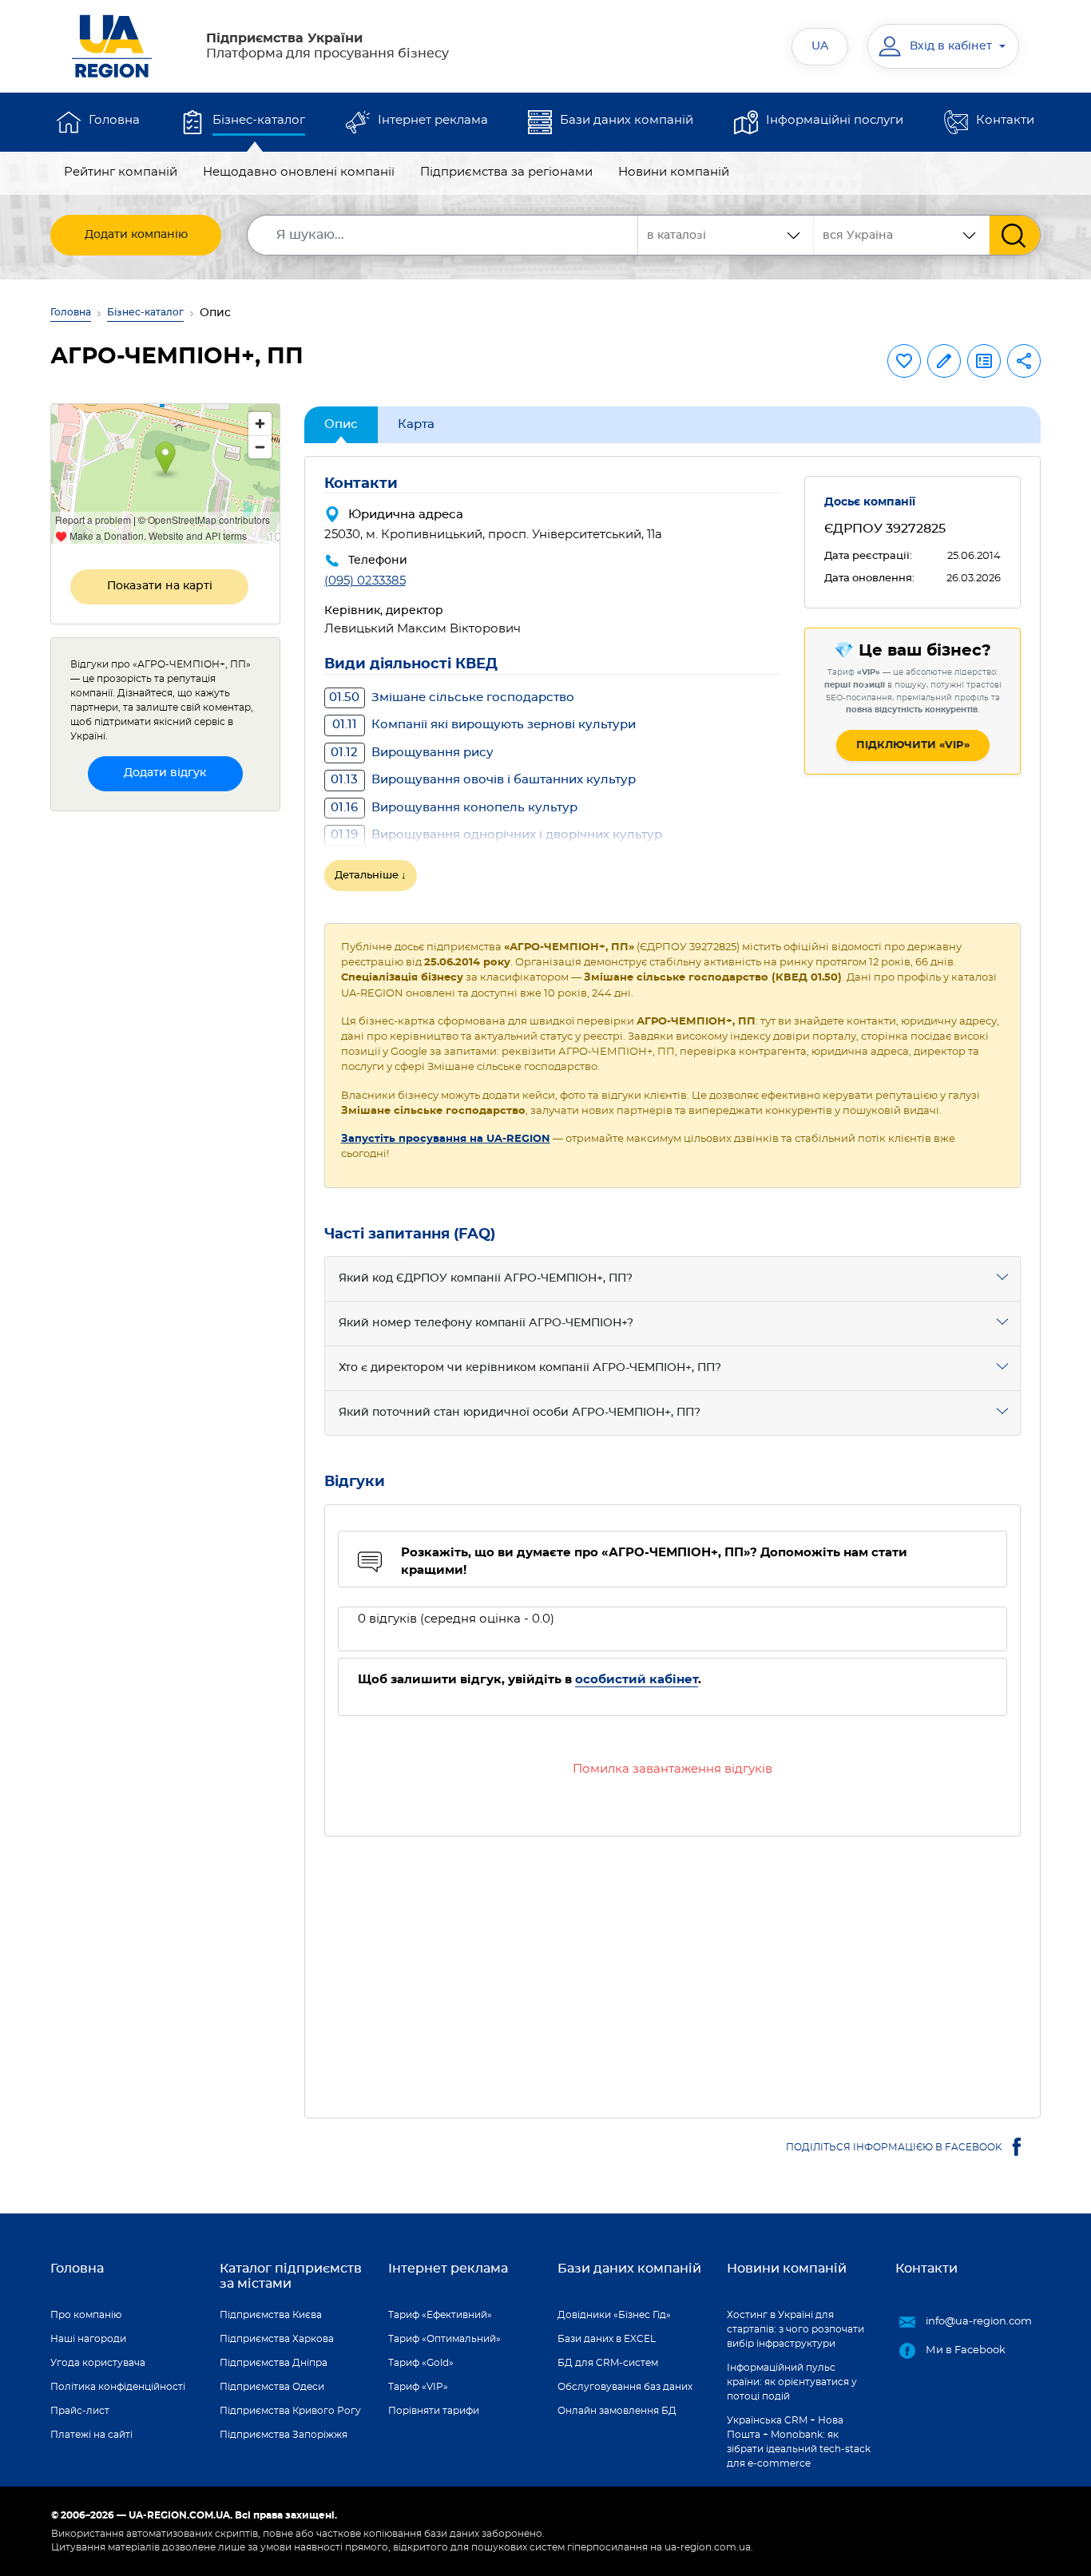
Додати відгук (165, 773)
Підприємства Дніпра (274, 2363)
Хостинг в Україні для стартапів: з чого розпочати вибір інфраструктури (795, 2329)
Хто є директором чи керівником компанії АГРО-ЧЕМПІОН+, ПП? (530, 1368)
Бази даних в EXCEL (607, 2339)
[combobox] (902, 235)
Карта (416, 424)
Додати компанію (136, 235)
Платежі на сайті (91, 2435)
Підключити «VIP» (913, 745)
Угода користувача (98, 2363)
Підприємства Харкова (277, 2339)
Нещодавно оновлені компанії (299, 172)
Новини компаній (674, 172)
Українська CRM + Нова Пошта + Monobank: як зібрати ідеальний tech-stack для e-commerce (799, 2442)
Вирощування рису (412, 753)
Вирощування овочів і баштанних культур (483, 780)
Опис (341, 424)
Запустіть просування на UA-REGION (446, 1139)
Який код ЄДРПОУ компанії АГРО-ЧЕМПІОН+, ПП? (486, 1278)
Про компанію (86, 2315)
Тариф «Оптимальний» (444, 2339)
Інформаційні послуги (835, 120)
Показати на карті (160, 586)
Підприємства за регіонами (506, 172)
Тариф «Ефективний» (440, 2315)
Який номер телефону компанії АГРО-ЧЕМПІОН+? (486, 1323)
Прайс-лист (80, 2411)
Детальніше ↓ (371, 876)
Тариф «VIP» (418, 2387)
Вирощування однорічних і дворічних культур (496, 835)
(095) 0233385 (365, 581)
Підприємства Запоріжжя (284, 2435)
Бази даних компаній (627, 120)
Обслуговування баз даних (625, 2387)
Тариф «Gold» (421, 2363)
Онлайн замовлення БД (617, 2411)
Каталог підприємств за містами (291, 2276)
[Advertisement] (673, 1968)
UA (820, 46)
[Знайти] (1015, 235)
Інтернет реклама (433, 120)
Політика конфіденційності (118, 2387)
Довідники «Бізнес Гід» (614, 2315)
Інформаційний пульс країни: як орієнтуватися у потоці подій (792, 2382)
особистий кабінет (637, 1680)
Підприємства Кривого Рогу (290, 2411)
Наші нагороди (88, 2339)
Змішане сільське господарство (452, 698)
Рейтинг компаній (121, 172)
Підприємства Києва (271, 2315)
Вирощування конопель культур (454, 808)
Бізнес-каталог (259, 120)
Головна (114, 120)
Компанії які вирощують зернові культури (484, 725)
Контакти (1005, 120)
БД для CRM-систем (608, 2363)
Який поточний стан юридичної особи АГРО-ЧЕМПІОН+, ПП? (520, 1413)
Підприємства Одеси (272, 2387)
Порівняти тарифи (434, 2411)
